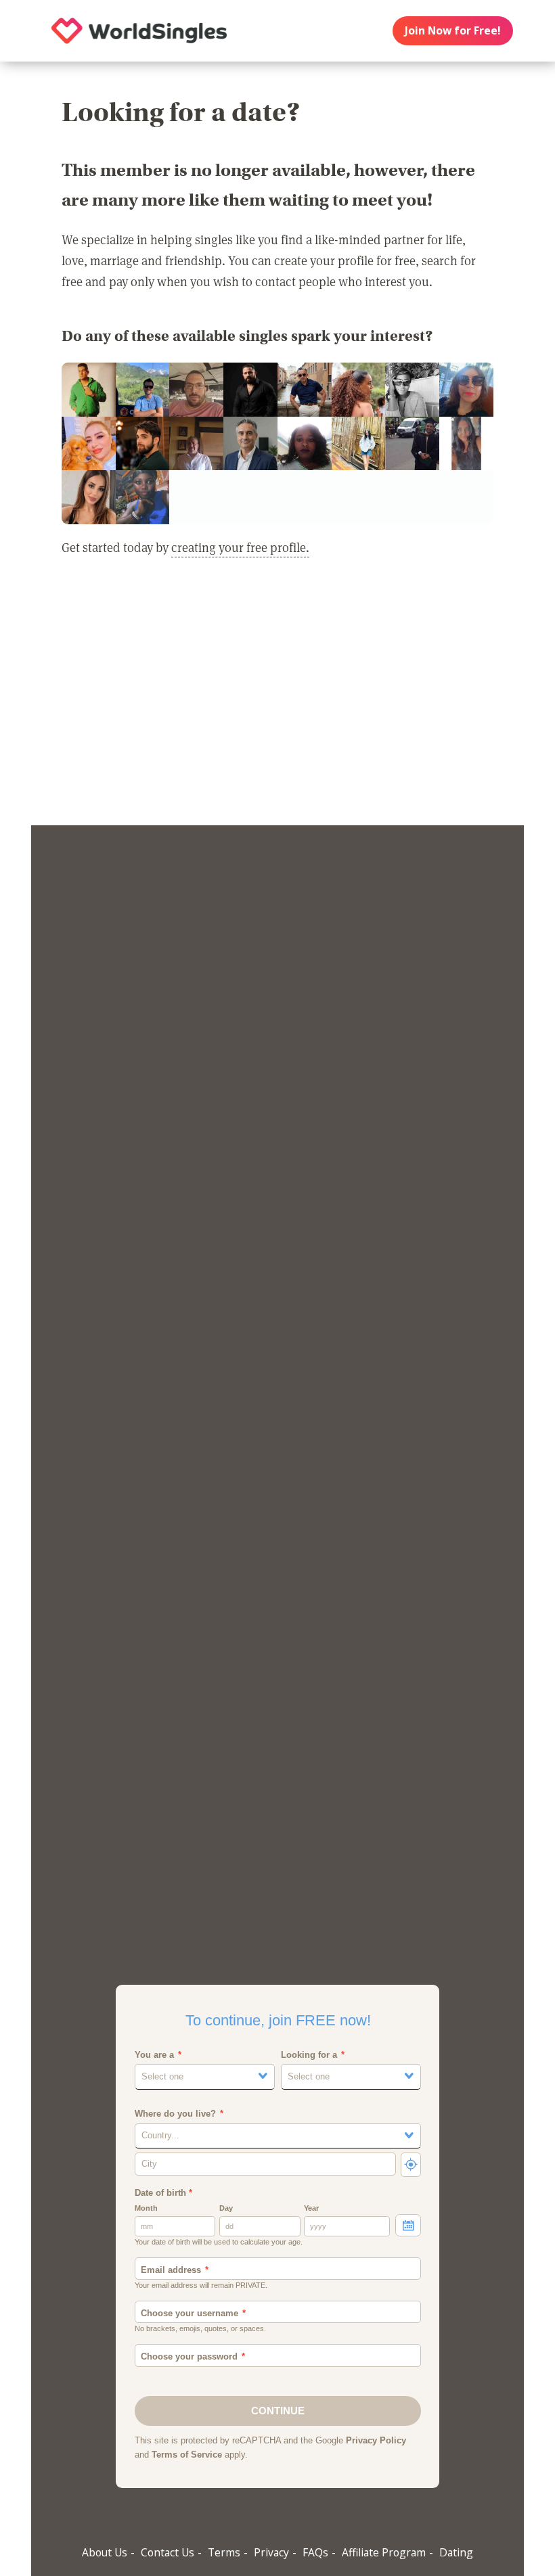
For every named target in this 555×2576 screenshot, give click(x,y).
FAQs (315, 2552)
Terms (224, 2552)
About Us (105, 2552)
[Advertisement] (277, 700)
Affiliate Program (384, 2552)
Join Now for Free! (452, 30)
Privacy (271, 2552)
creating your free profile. (240, 547)
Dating (456, 2552)
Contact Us (168, 2552)
